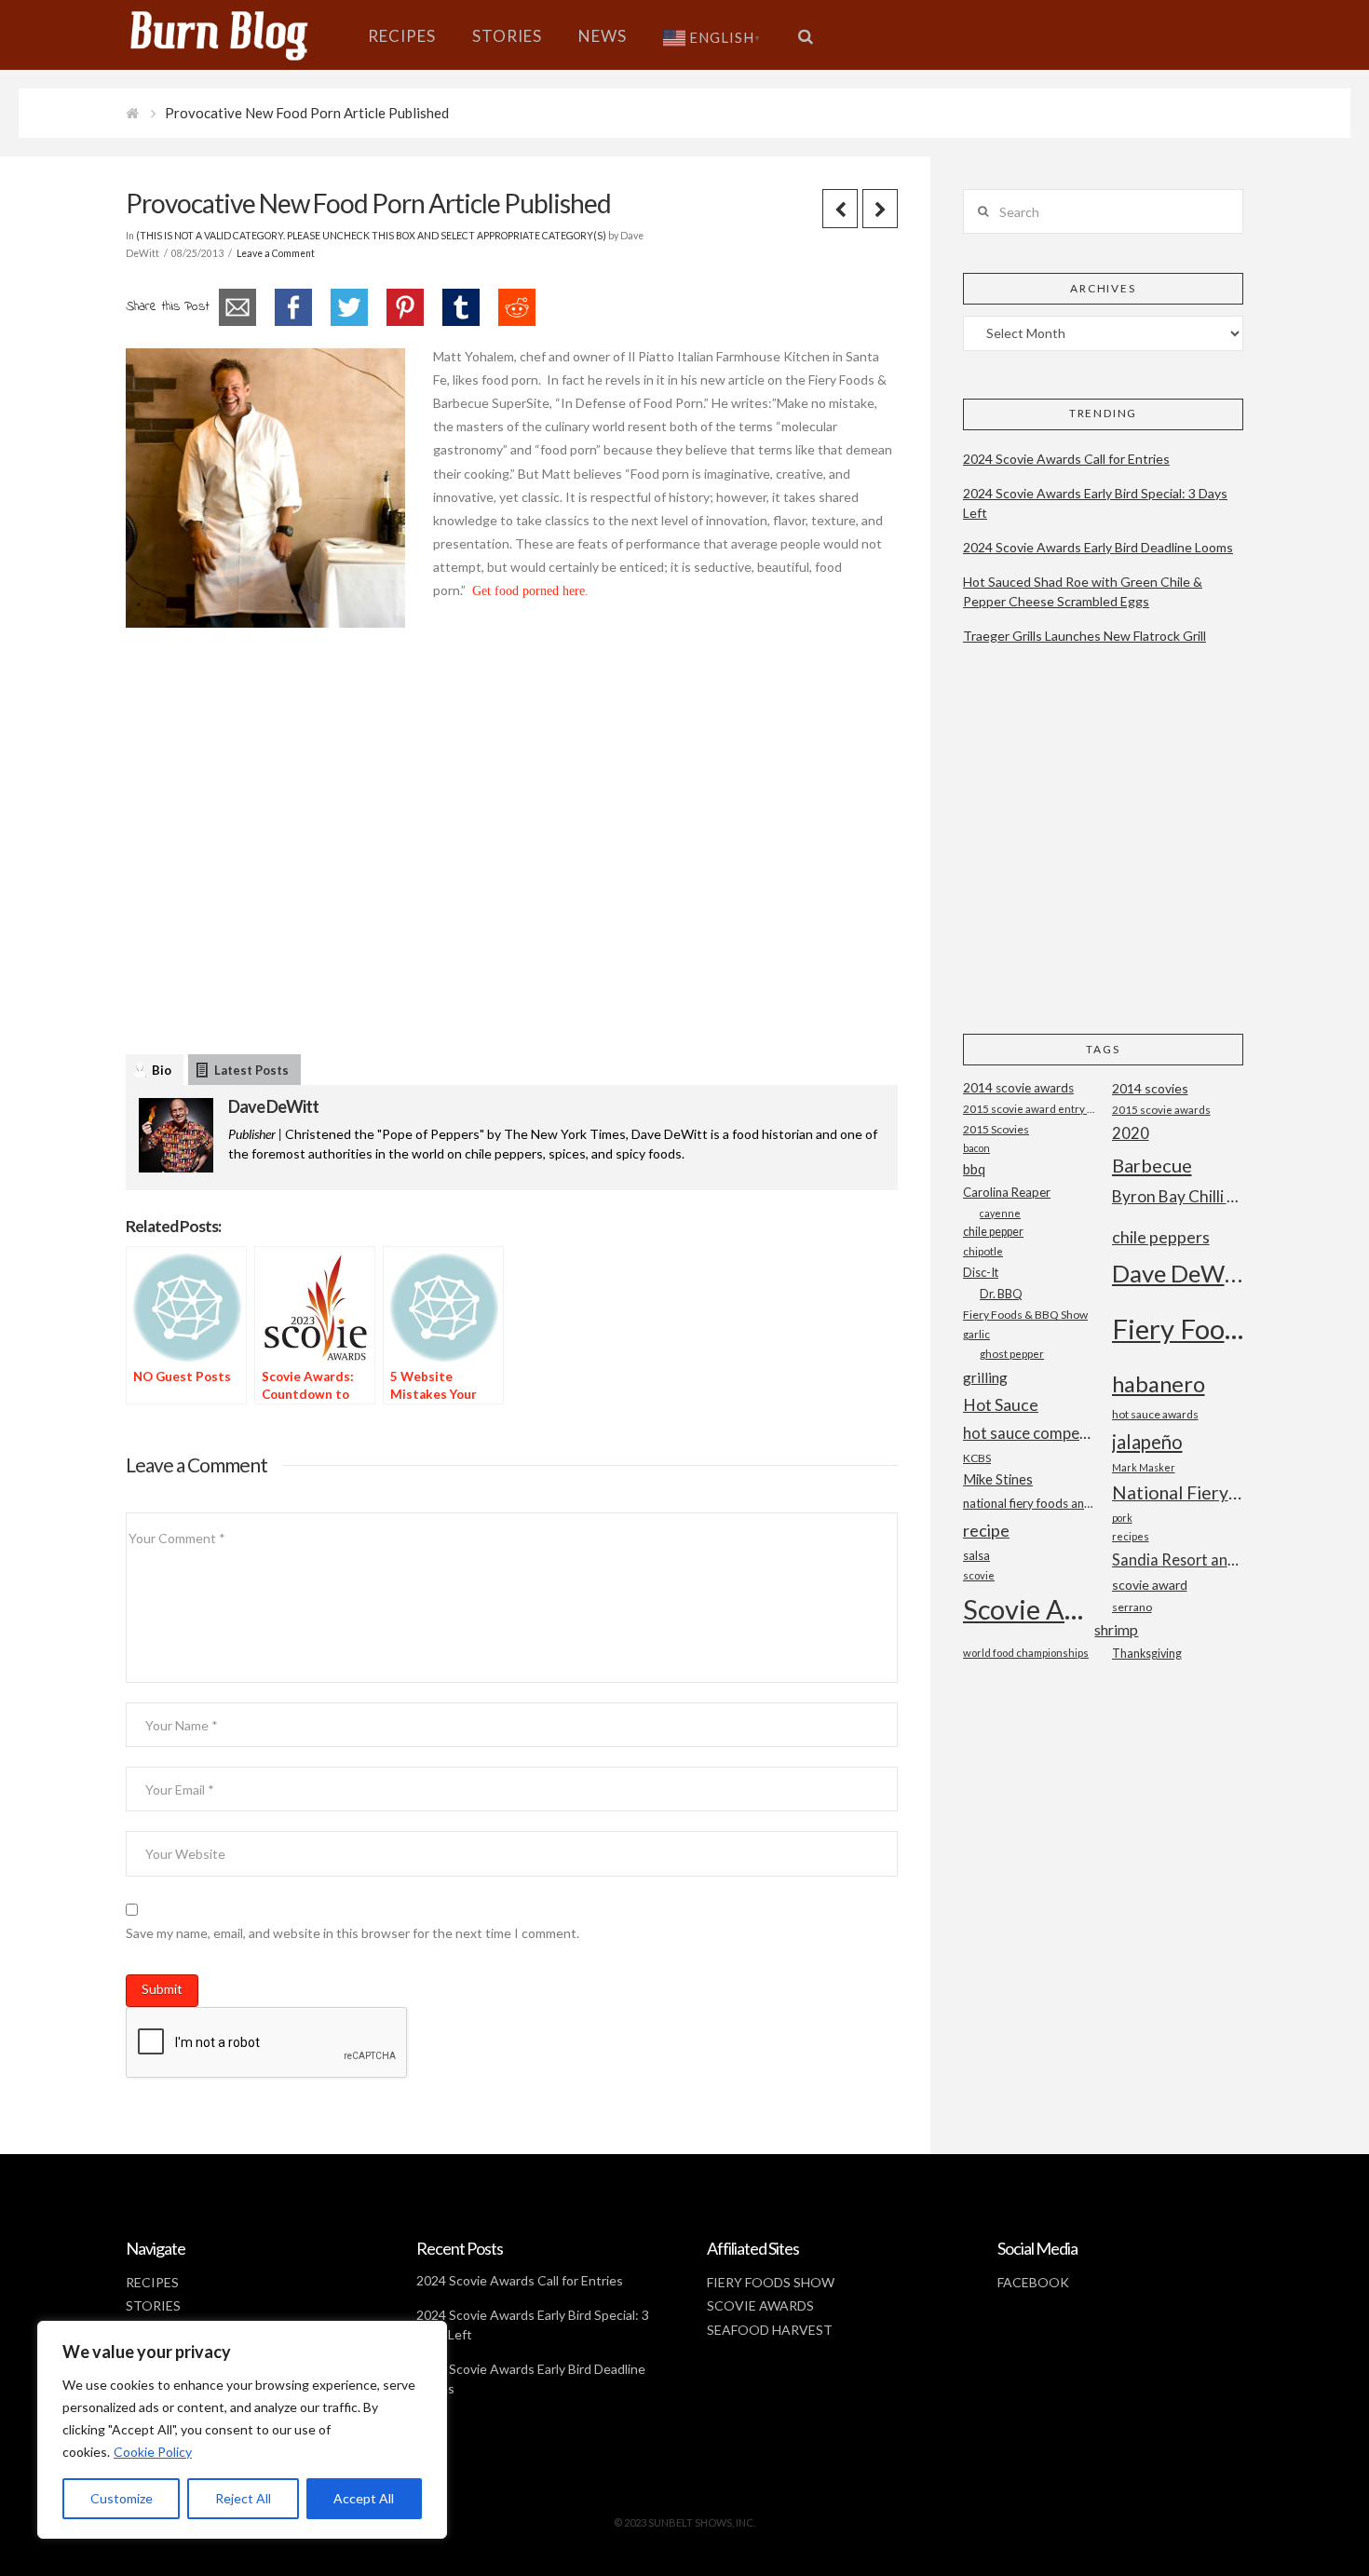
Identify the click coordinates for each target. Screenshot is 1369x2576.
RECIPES (152, 2282)
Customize (122, 2498)
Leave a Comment (276, 253)
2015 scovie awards (1161, 1110)
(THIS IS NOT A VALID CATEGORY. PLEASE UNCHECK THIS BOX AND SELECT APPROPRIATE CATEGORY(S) (371, 236)
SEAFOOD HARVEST (770, 2330)
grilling (985, 1377)
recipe (986, 1530)
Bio (162, 1070)
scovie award (1150, 1585)
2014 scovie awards (1018, 1088)
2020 (1131, 1133)
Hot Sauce (1001, 1404)
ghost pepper (1012, 1354)
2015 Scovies (996, 1129)
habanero (1159, 1383)
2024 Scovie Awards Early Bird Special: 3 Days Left (1095, 503)
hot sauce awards (1155, 1414)
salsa (976, 1555)
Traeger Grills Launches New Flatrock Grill (1084, 636)
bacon (976, 1148)
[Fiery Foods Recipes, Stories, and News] (237, 35)
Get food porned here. (530, 591)
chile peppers (1161, 1237)
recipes (1131, 1536)
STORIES (153, 2305)
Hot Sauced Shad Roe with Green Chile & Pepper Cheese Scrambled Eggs (1083, 591)
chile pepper (993, 1232)
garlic (976, 1334)
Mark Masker (1144, 1467)
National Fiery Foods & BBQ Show (1178, 1492)
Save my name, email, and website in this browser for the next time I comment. (352, 1933)
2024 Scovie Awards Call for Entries (1066, 459)
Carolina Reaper (1007, 1192)
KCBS (977, 1458)
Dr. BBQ (1001, 1294)
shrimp (1116, 1629)
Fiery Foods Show (1178, 1329)
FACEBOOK (1033, 2282)
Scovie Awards (1029, 1609)
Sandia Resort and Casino (1178, 1559)
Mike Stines (998, 1479)
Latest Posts (251, 1070)
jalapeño (1147, 1442)
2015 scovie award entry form (1029, 1109)
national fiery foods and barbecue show (1029, 1503)
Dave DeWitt (273, 1106)
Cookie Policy (153, 2452)
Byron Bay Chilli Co (1178, 1196)
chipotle (983, 1251)
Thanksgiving (1147, 1654)
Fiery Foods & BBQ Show (1025, 1315)
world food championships (1026, 1653)
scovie (979, 1575)
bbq (974, 1169)
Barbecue (1152, 1165)
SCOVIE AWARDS (760, 2305)
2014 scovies (1150, 1088)
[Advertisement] (512, 864)
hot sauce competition (1029, 1433)
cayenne (1000, 1213)
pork (1122, 1518)
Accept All (364, 2498)
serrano (1132, 1607)
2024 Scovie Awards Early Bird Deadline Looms (1098, 547)
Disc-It (981, 1272)
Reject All (243, 2498)
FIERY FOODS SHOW (771, 2282)
